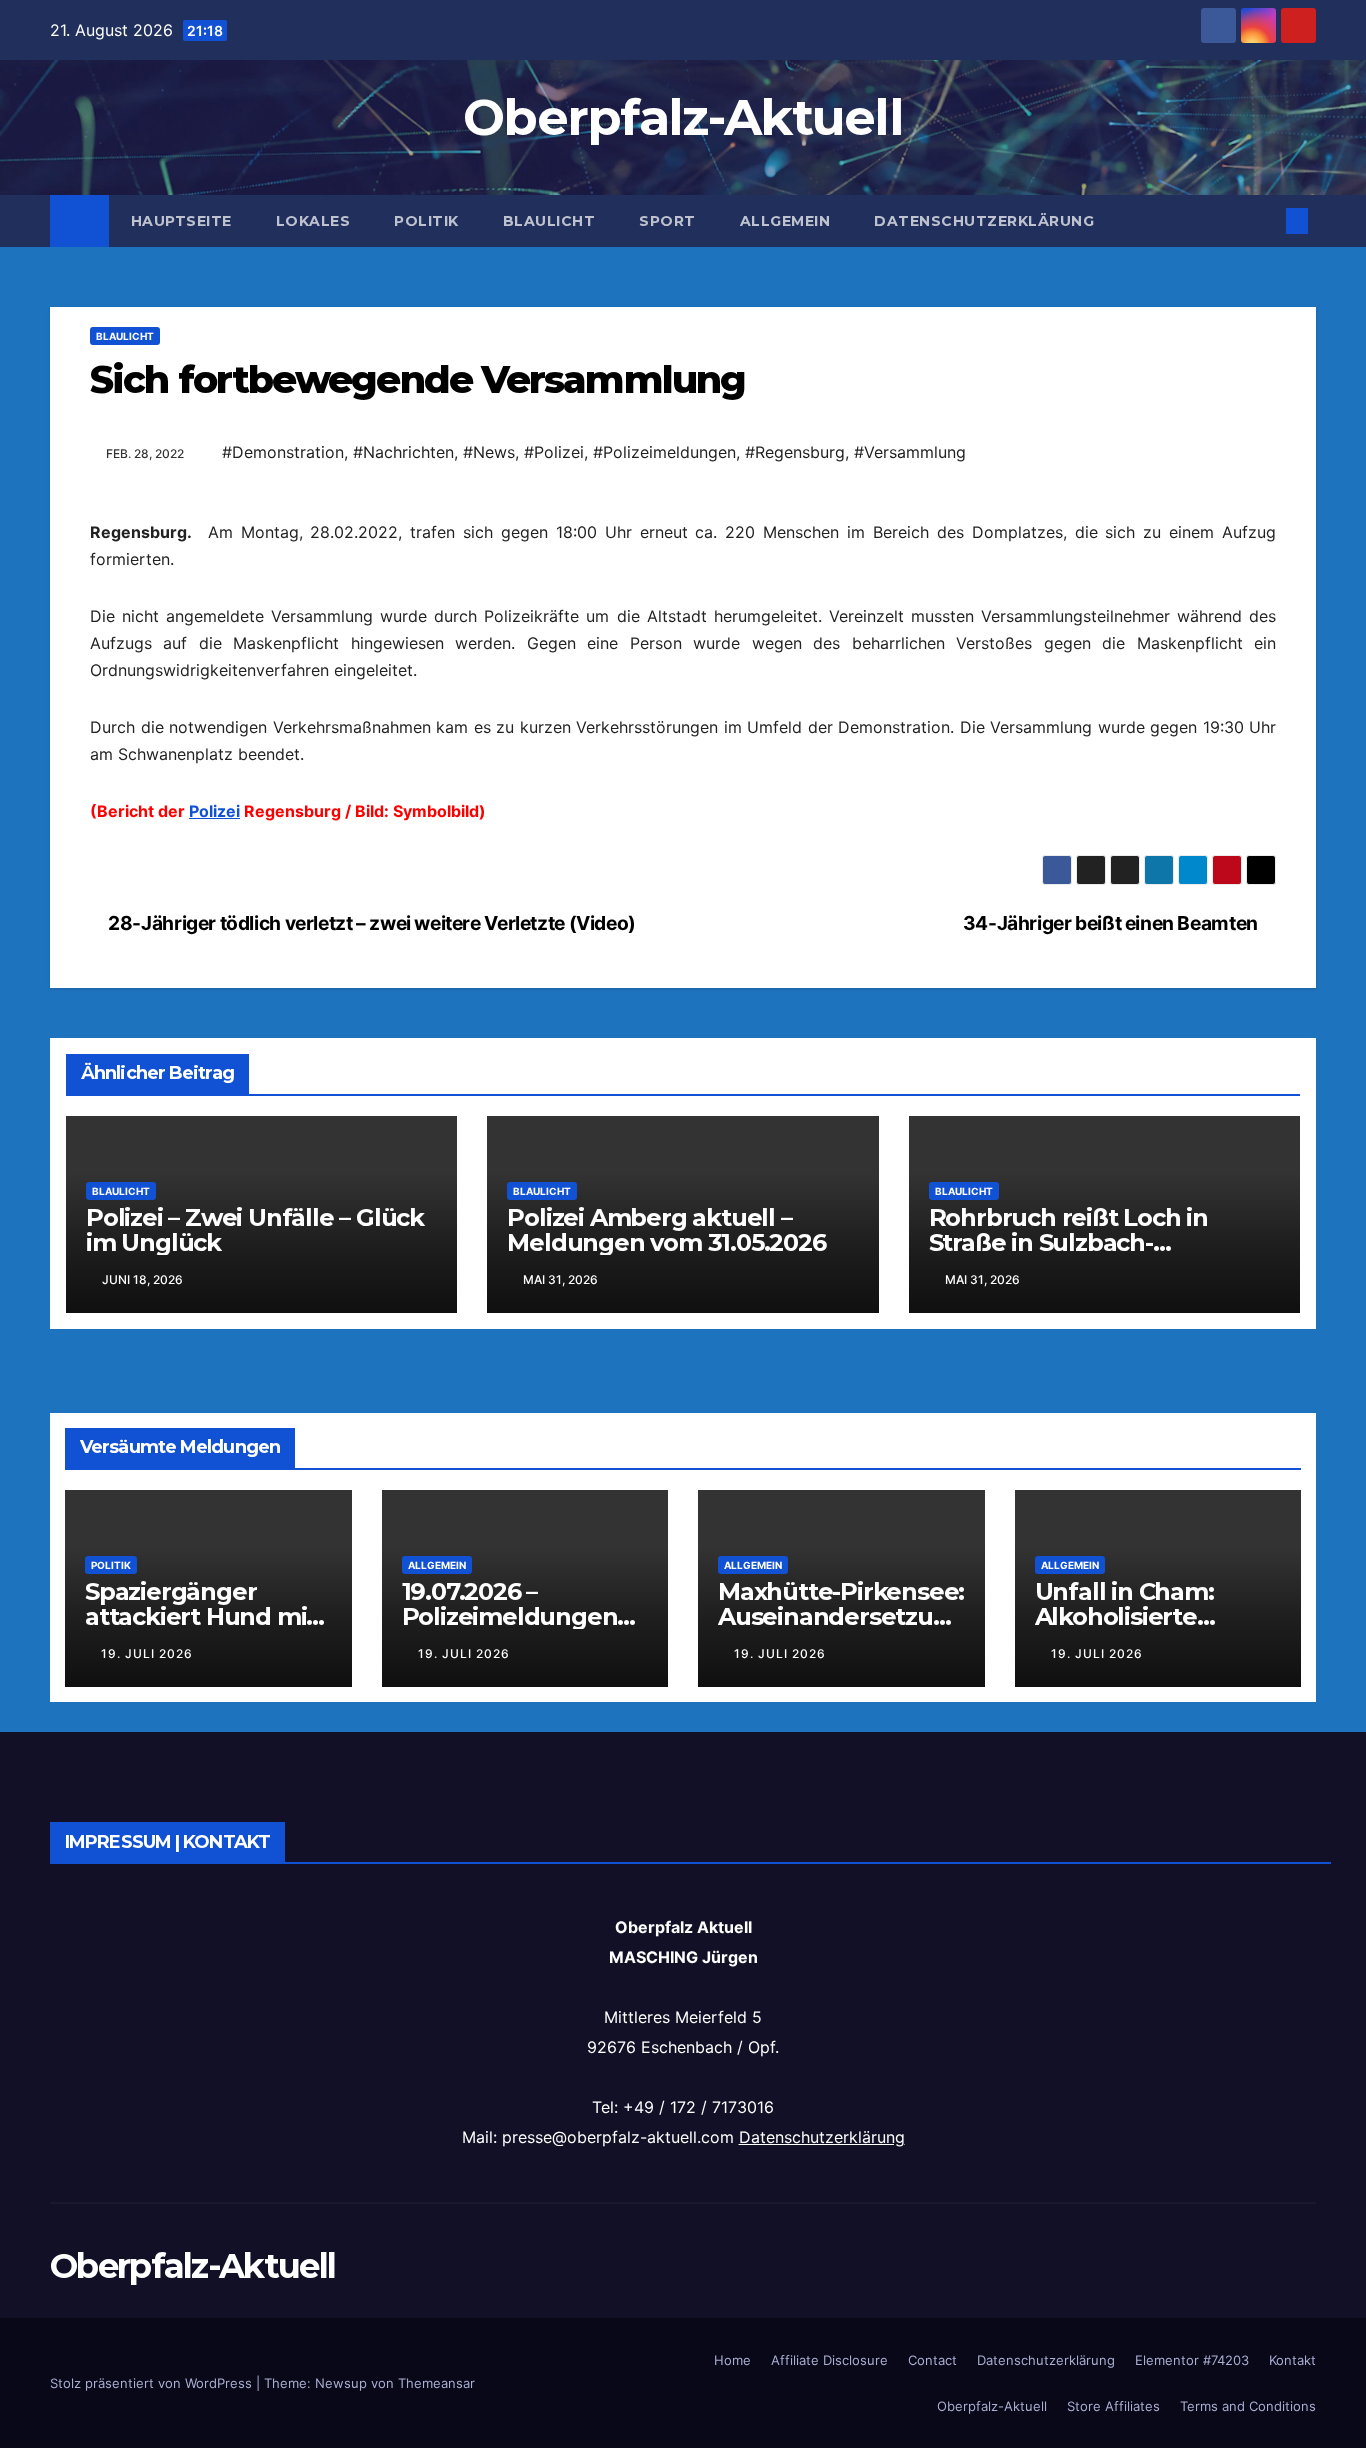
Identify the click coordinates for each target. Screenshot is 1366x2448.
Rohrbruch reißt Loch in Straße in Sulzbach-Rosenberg (1068, 1882)
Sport (667, 221)
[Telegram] (683, 759)
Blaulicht (549, 221)
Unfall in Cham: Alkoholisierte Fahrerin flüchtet (1135, 2256)
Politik (426, 221)
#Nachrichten (403, 452)
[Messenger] (683, 791)
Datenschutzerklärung (984, 221)
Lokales (313, 221)
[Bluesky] (683, 567)
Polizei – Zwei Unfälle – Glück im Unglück (255, 1870)
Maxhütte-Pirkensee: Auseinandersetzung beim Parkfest (841, 2256)
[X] (683, 727)
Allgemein (785, 221)
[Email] (683, 535)
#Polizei (554, 452)
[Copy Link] (683, 663)
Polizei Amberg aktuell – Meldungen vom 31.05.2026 (666, 1870)
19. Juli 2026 (147, 2293)
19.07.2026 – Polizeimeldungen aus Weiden (510, 2256)
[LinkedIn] (683, 631)
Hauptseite (181, 221)
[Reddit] (683, 695)
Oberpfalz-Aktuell (683, 117)
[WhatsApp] (683, 599)
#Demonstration (283, 452)
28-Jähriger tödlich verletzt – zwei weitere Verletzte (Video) (370, 1563)
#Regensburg (795, 452)
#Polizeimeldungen (664, 452)
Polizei (214, 1131)
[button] (1264, 221)
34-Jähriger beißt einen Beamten (1112, 1563)
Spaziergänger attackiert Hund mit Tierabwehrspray (200, 2256)
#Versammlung (910, 452)
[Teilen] (683, 823)
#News (489, 452)
